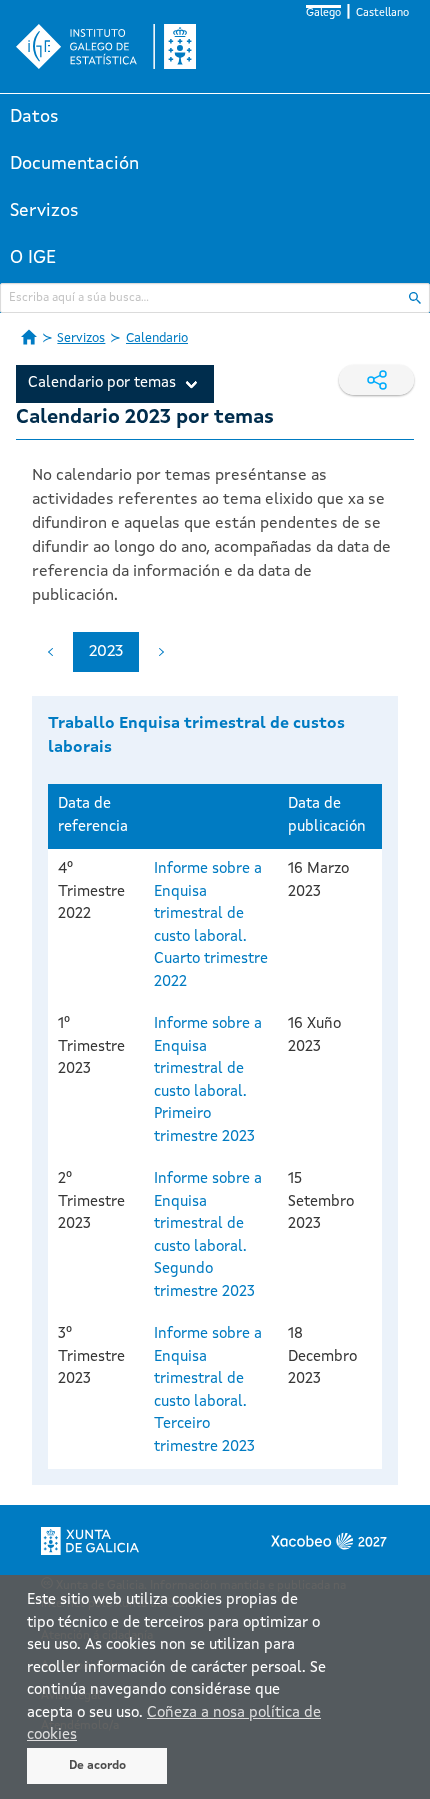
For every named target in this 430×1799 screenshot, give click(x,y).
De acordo (97, 1766)
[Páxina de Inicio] (29, 337)
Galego (323, 13)
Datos (34, 117)
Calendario (157, 338)
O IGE (33, 258)
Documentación (74, 164)
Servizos (44, 211)
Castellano (382, 13)
